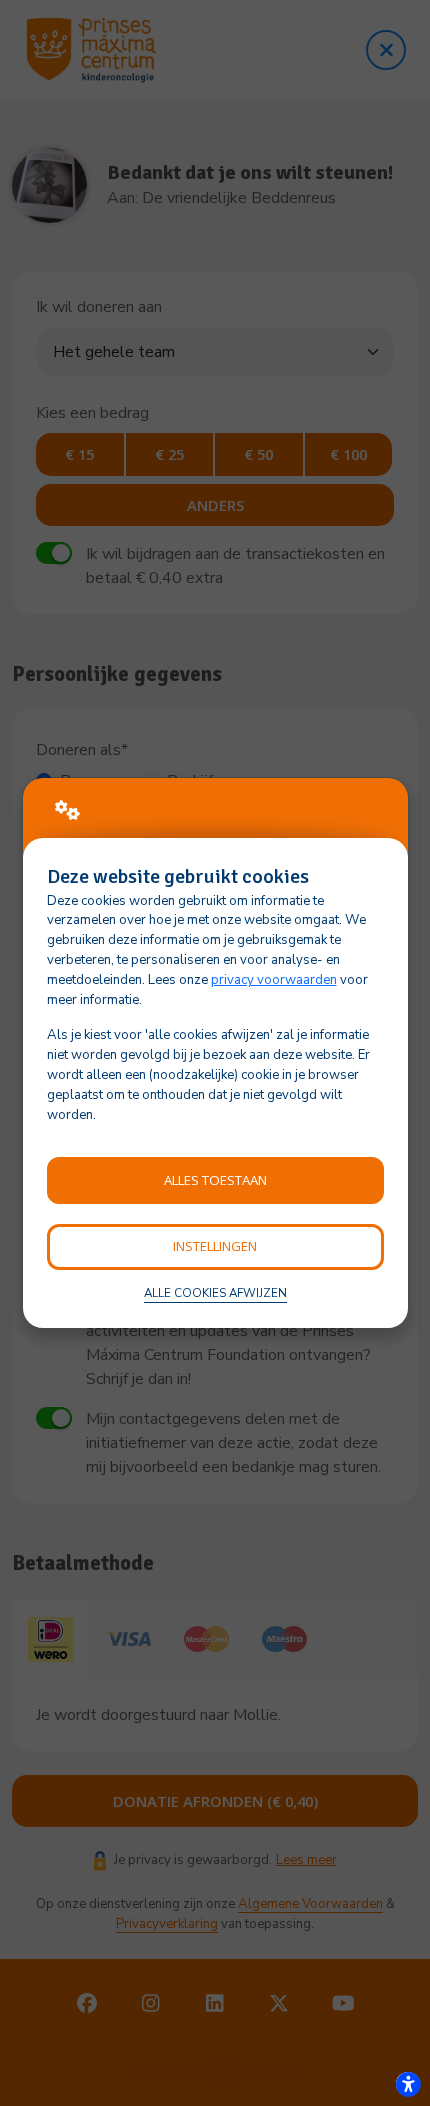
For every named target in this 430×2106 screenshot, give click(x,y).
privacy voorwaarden (274, 980)
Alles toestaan (215, 1180)
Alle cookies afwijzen (215, 1293)
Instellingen (215, 1246)
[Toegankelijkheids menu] (408, 2084)
